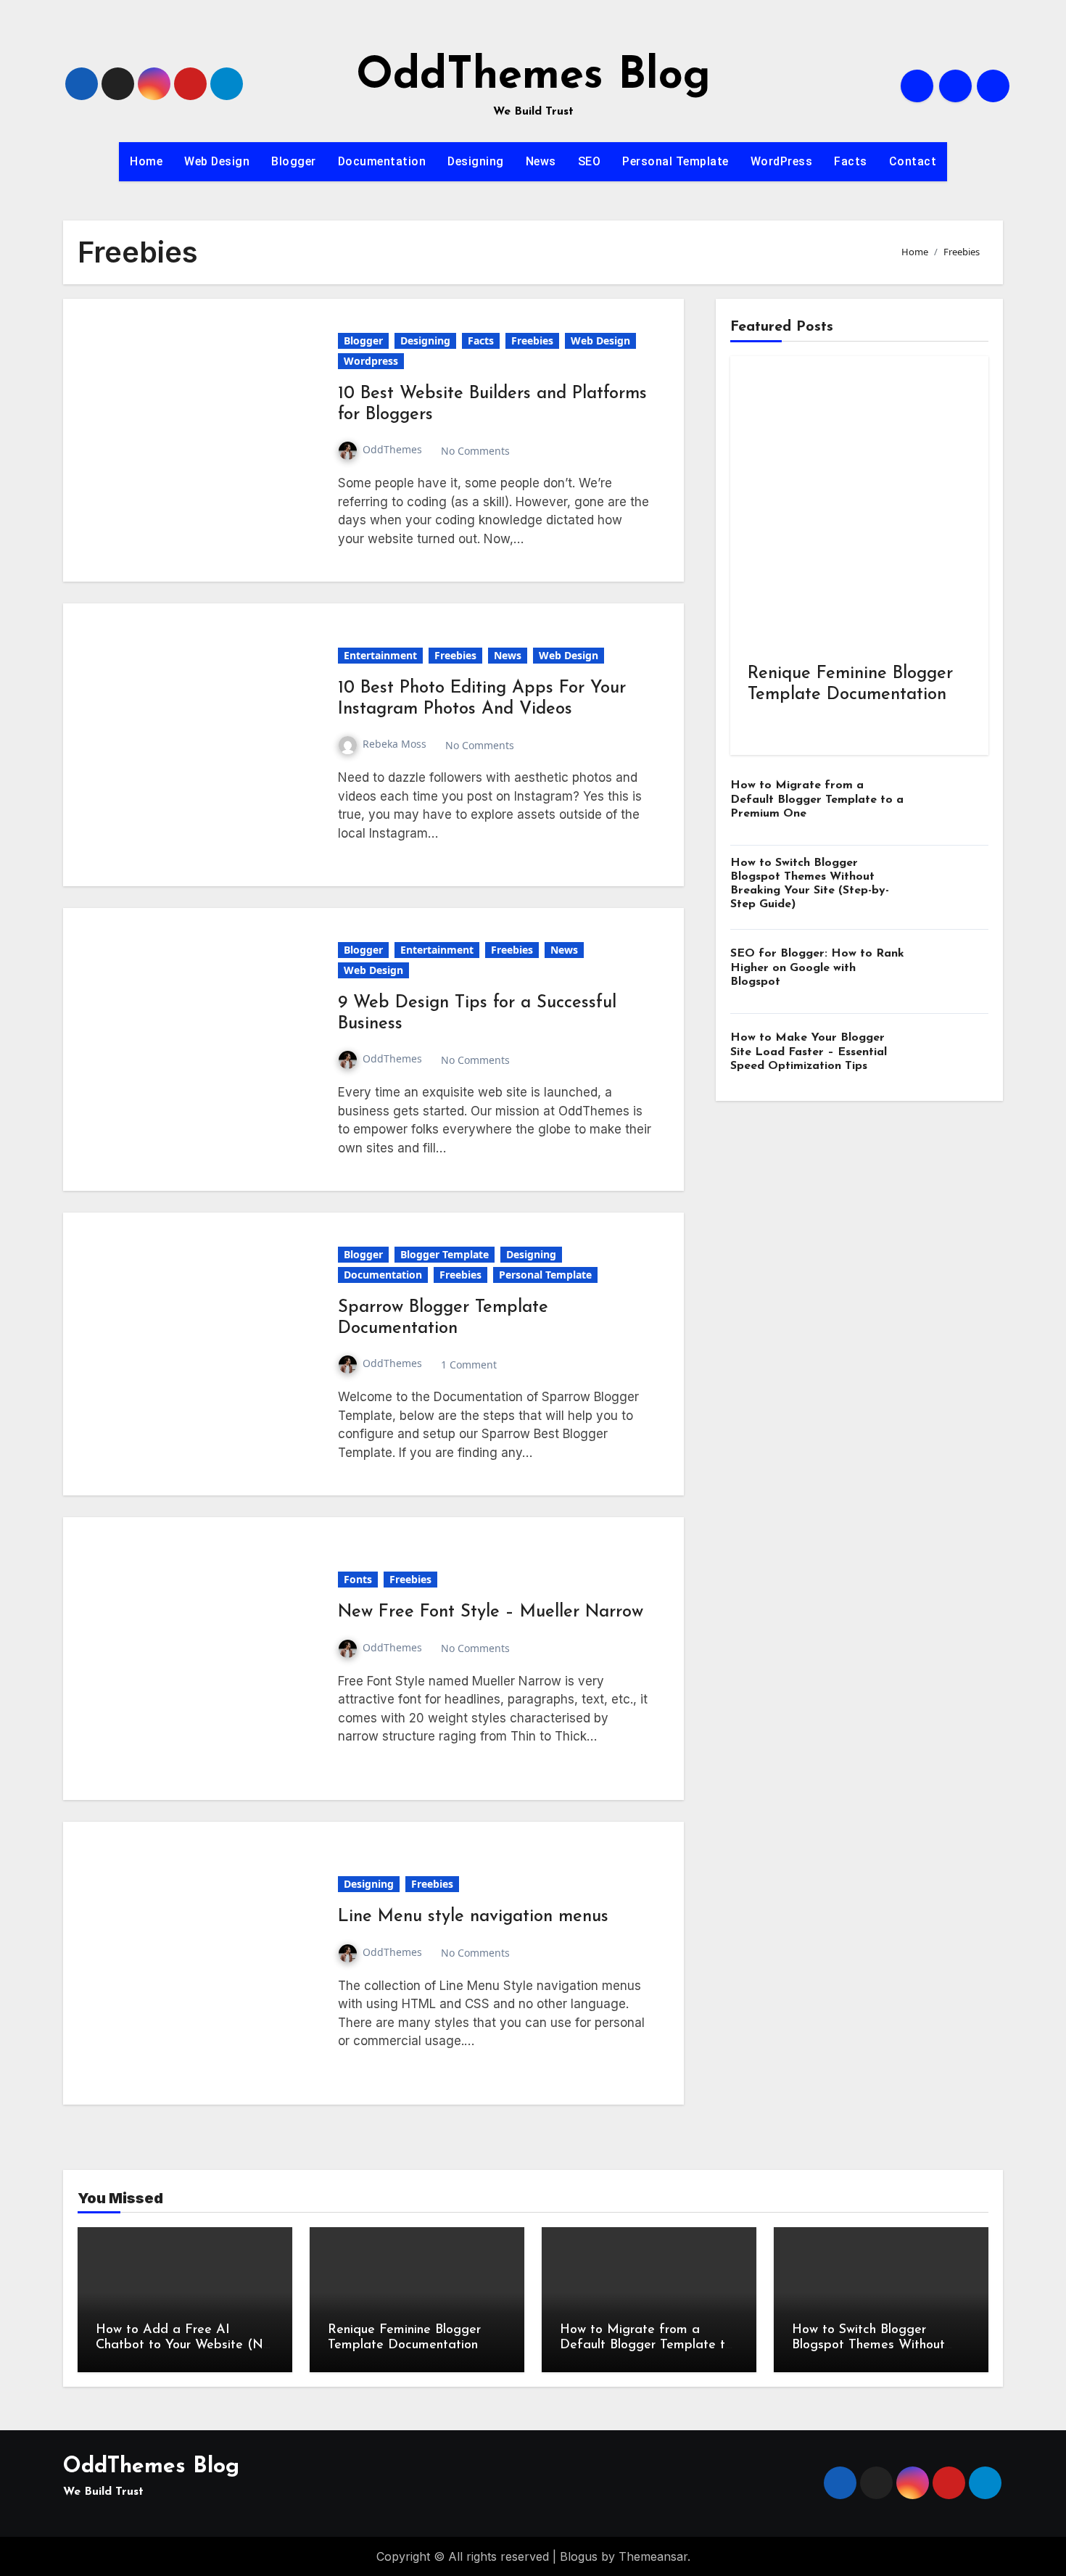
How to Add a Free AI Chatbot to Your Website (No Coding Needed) (183, 2346)
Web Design (217, 161)
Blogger (294, 161)
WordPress (782, 161)
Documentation (382, 161)
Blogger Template (445, 1254)
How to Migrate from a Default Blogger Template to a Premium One (817, 799)
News (541, 161)
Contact (913, 161)
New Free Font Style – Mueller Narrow (491, 1612)
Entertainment (380, 655)
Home (146, 161)
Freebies (532, 340)
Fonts (358, 1579)
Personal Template (675, 161)
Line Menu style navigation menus (473, 1917)
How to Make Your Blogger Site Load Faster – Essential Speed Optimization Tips (809, 1052)
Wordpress (371, 361)
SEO (590, 161)
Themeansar (653, 2556)
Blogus (579, 2556)
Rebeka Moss (394, 744)
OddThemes (392, 449)
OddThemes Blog (533, 77)
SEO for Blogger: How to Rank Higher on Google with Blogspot (817, 967)
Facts (851, 161)
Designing (476, 161)
